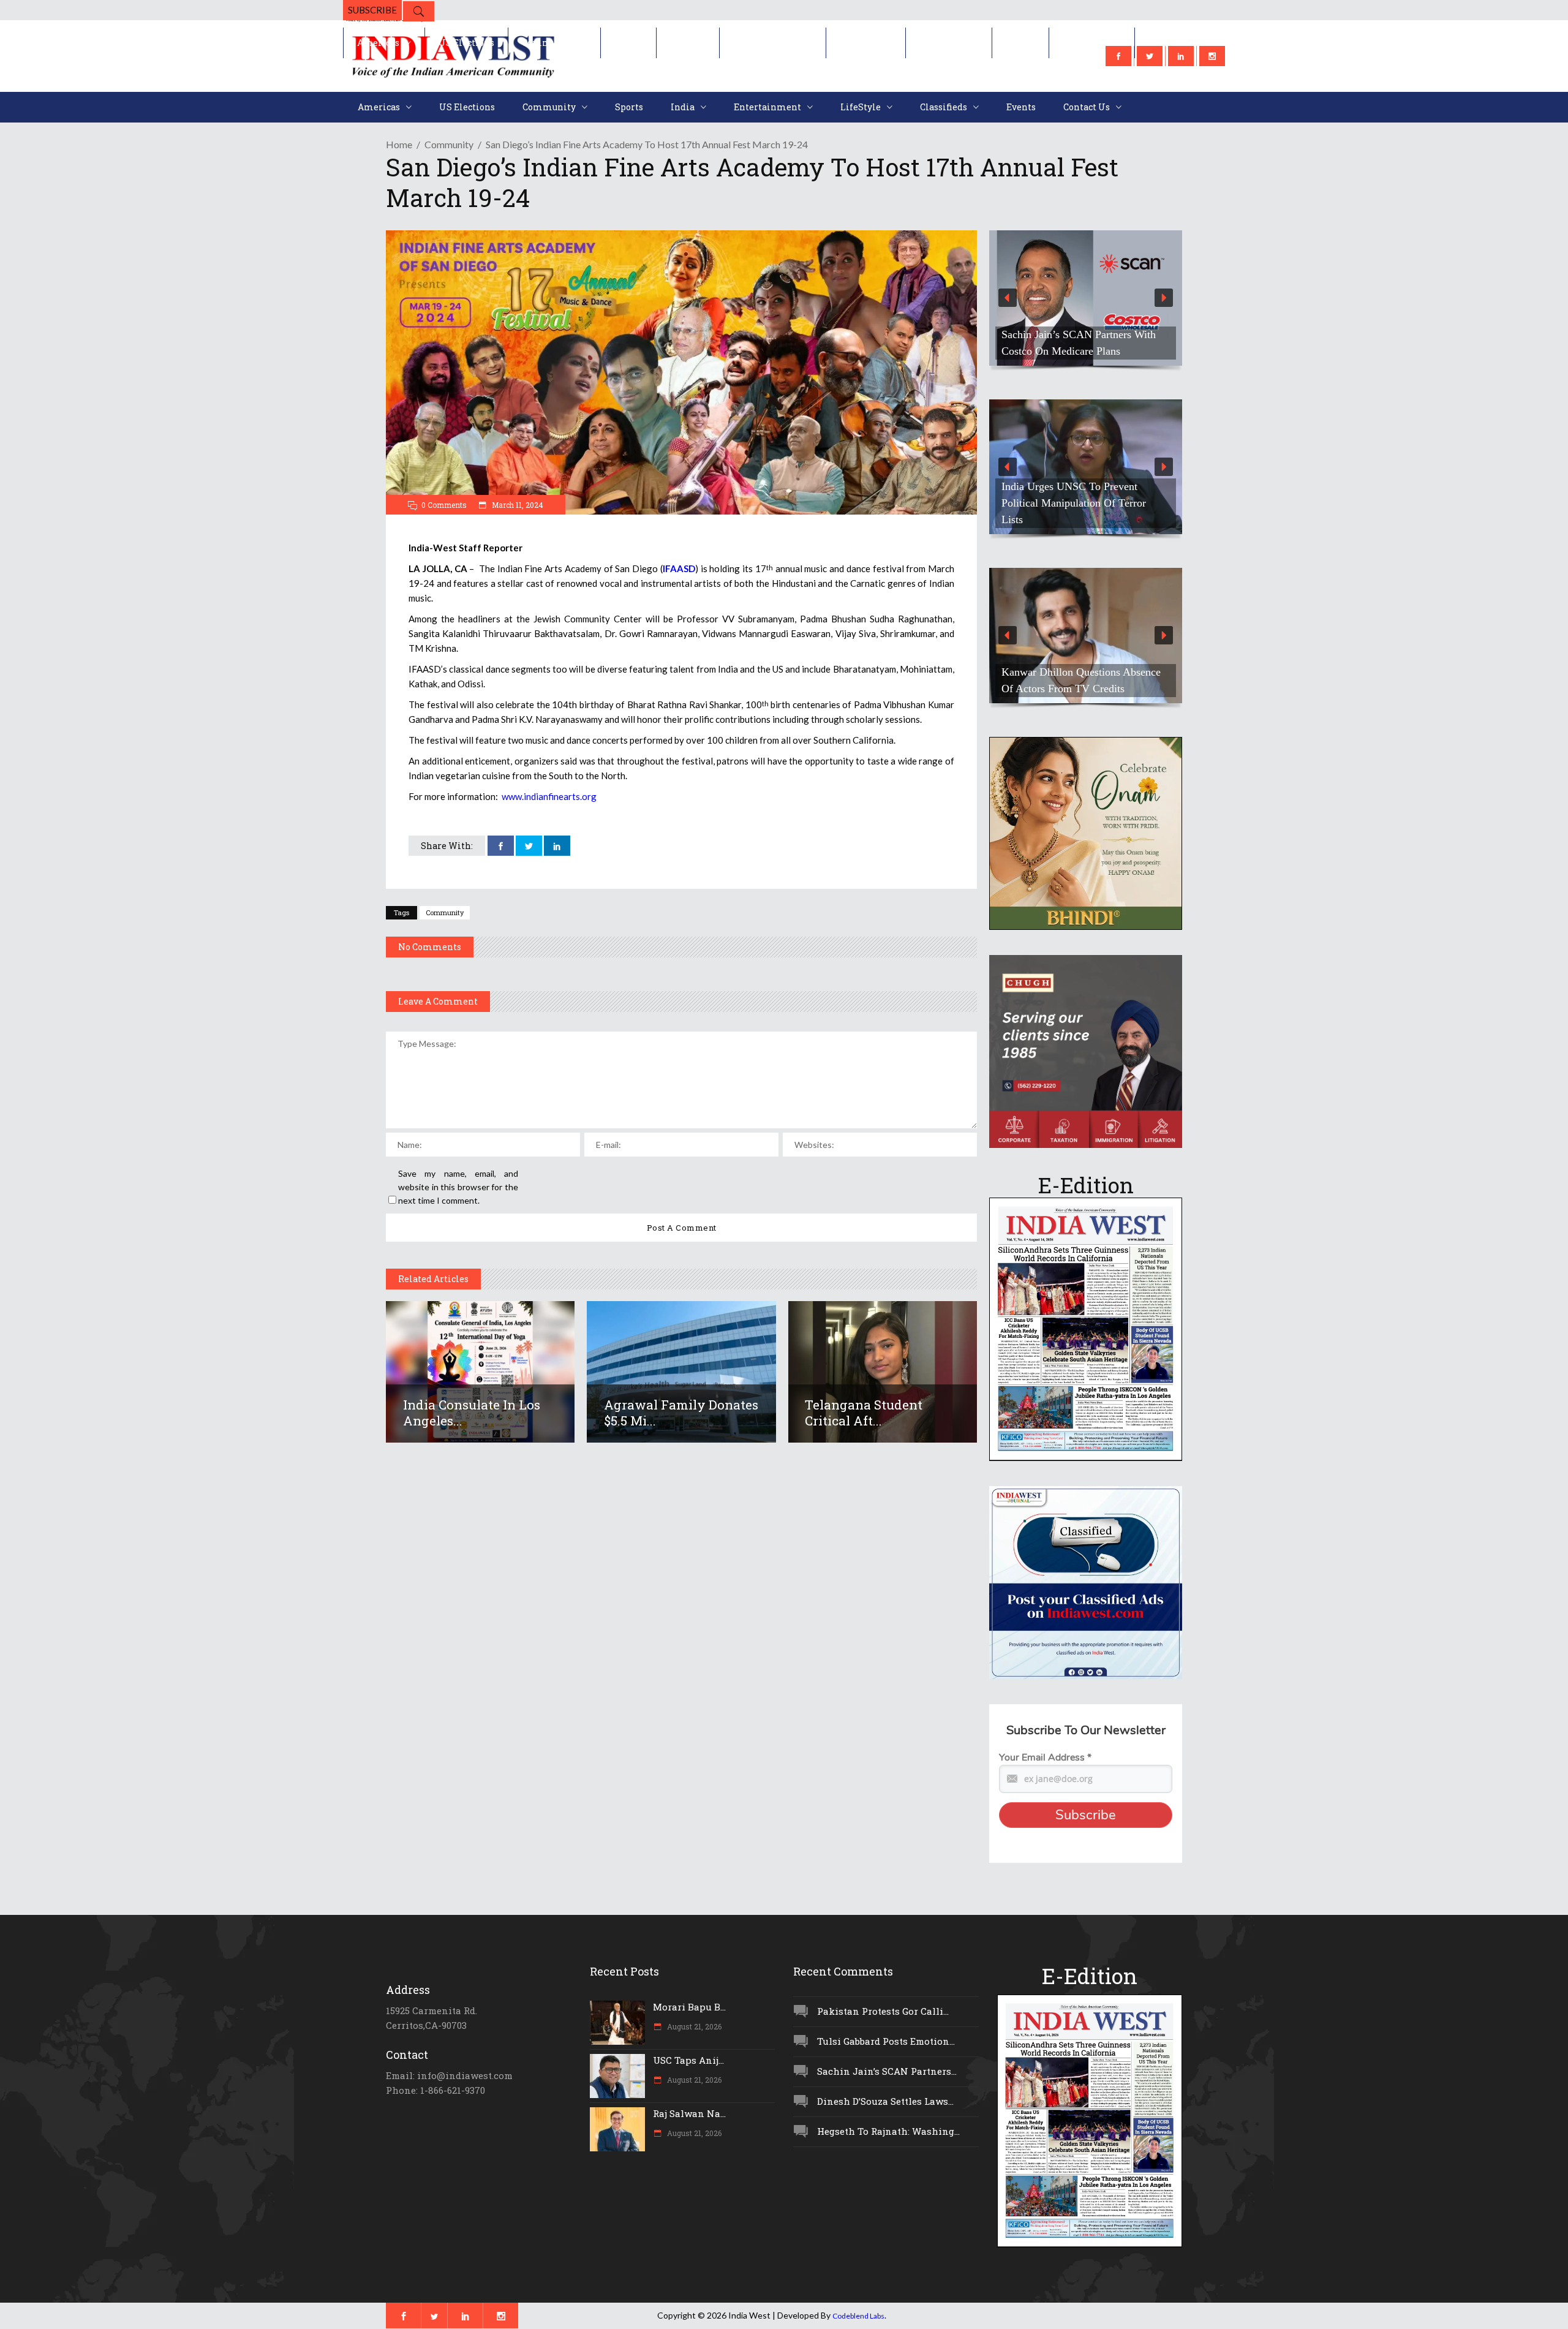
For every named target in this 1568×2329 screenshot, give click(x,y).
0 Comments (444, 505)
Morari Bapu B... (689, 2007)
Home (399, 144)
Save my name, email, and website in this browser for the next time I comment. (458, 1187)
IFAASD (679, 568)
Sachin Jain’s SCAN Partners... (887, 2071)
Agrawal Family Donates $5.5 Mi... (681, 1413)
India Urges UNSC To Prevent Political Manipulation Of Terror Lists (1074, 503)
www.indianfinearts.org (549, 796)
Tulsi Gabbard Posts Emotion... (886, 2041)
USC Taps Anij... (688, 2060)
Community (449, 144)
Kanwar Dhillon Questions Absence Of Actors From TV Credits (1081, 680)
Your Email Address (1045, 1757)
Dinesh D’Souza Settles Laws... (885, 2101)
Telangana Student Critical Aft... (864, 1413)
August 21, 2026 (693, 2026)
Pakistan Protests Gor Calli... (883, 2011)
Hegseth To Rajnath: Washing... (888, 2131)
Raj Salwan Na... (689, 2113)
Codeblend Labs (858, 2316)
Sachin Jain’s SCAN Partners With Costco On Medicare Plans (1079, 343)
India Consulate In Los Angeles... (472, 1413)
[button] (1086, 298)
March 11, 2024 (517, 505)
